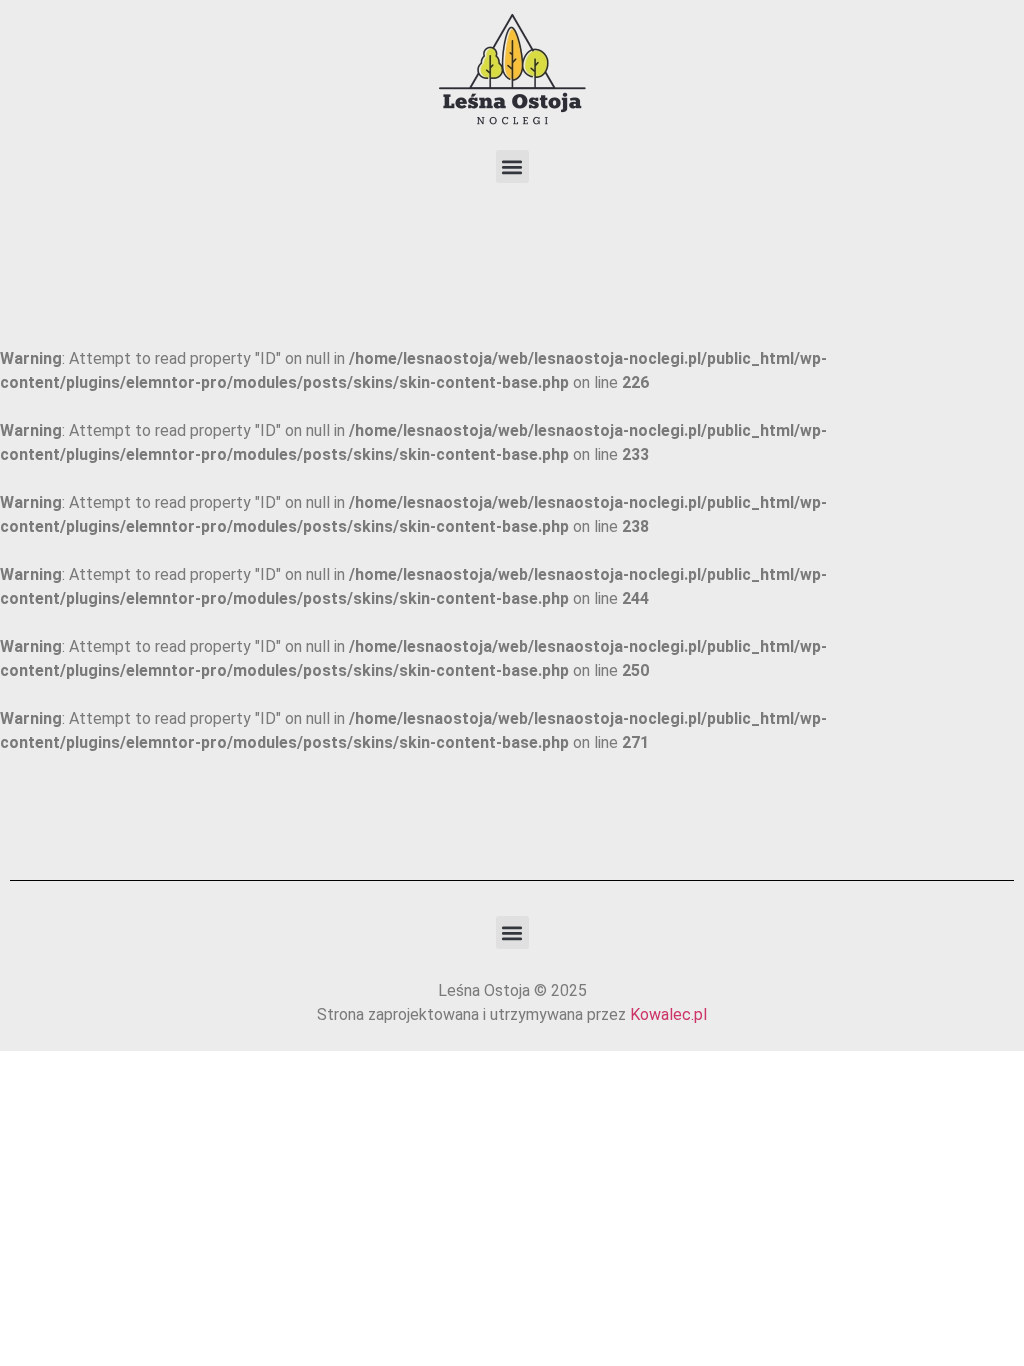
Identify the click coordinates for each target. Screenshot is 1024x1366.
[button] (512, 166)
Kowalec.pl (668, 1014)
